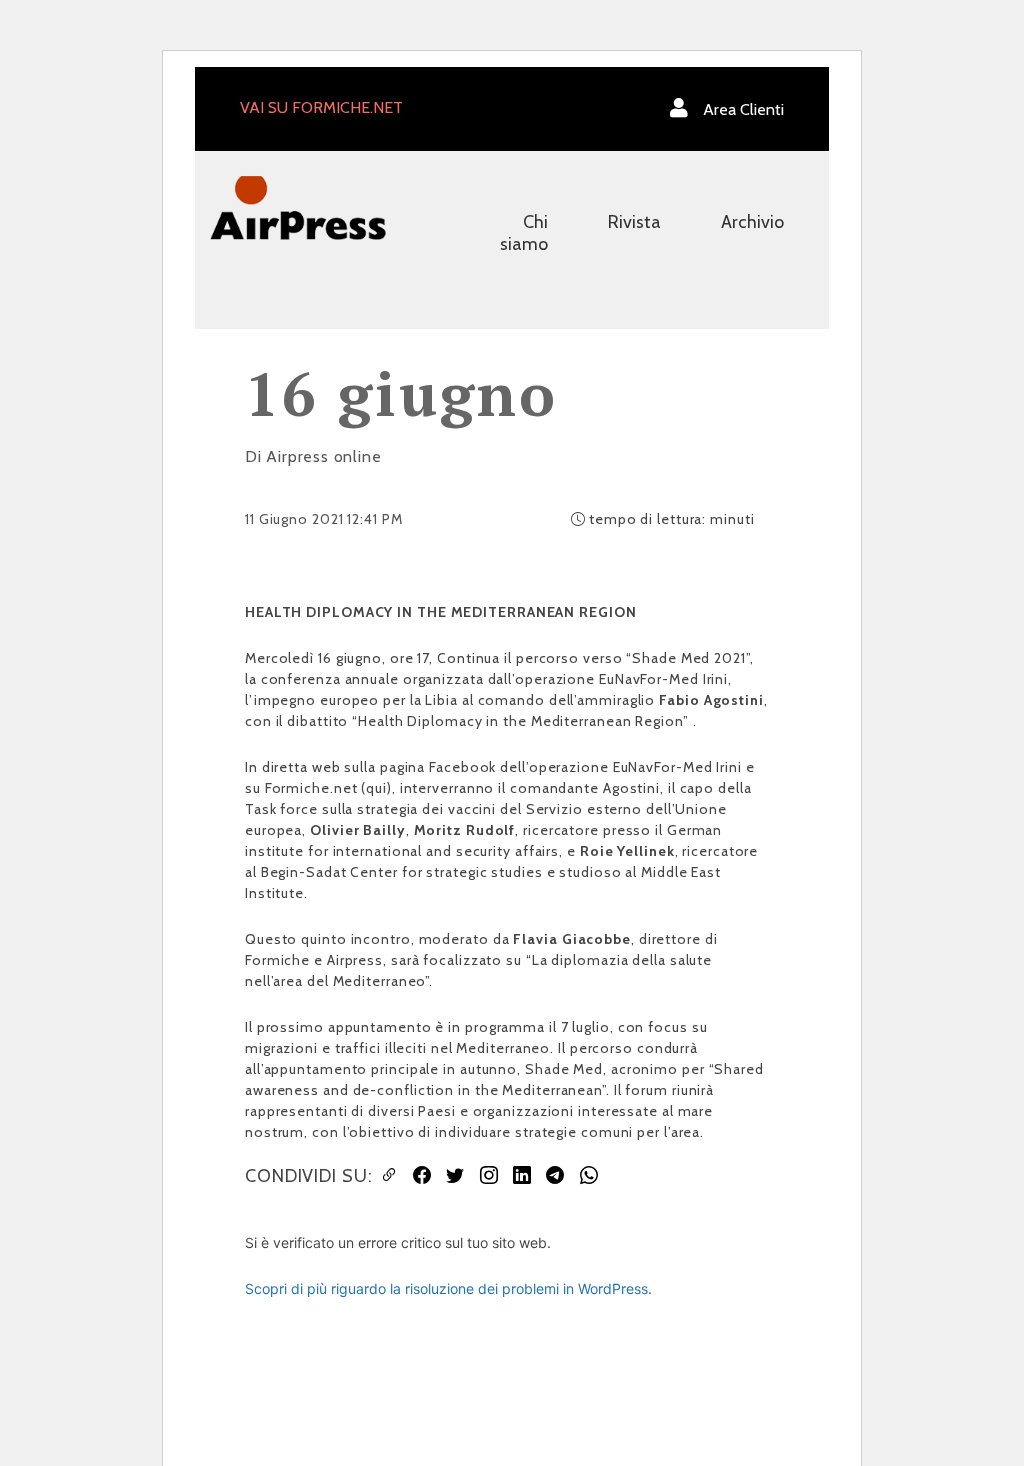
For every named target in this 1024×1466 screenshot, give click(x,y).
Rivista (634, 222)
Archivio (752, 222)
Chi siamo (524, 233)
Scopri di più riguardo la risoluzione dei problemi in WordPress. (448, 1288)
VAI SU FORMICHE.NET (321, 107)
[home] (298, 206)
